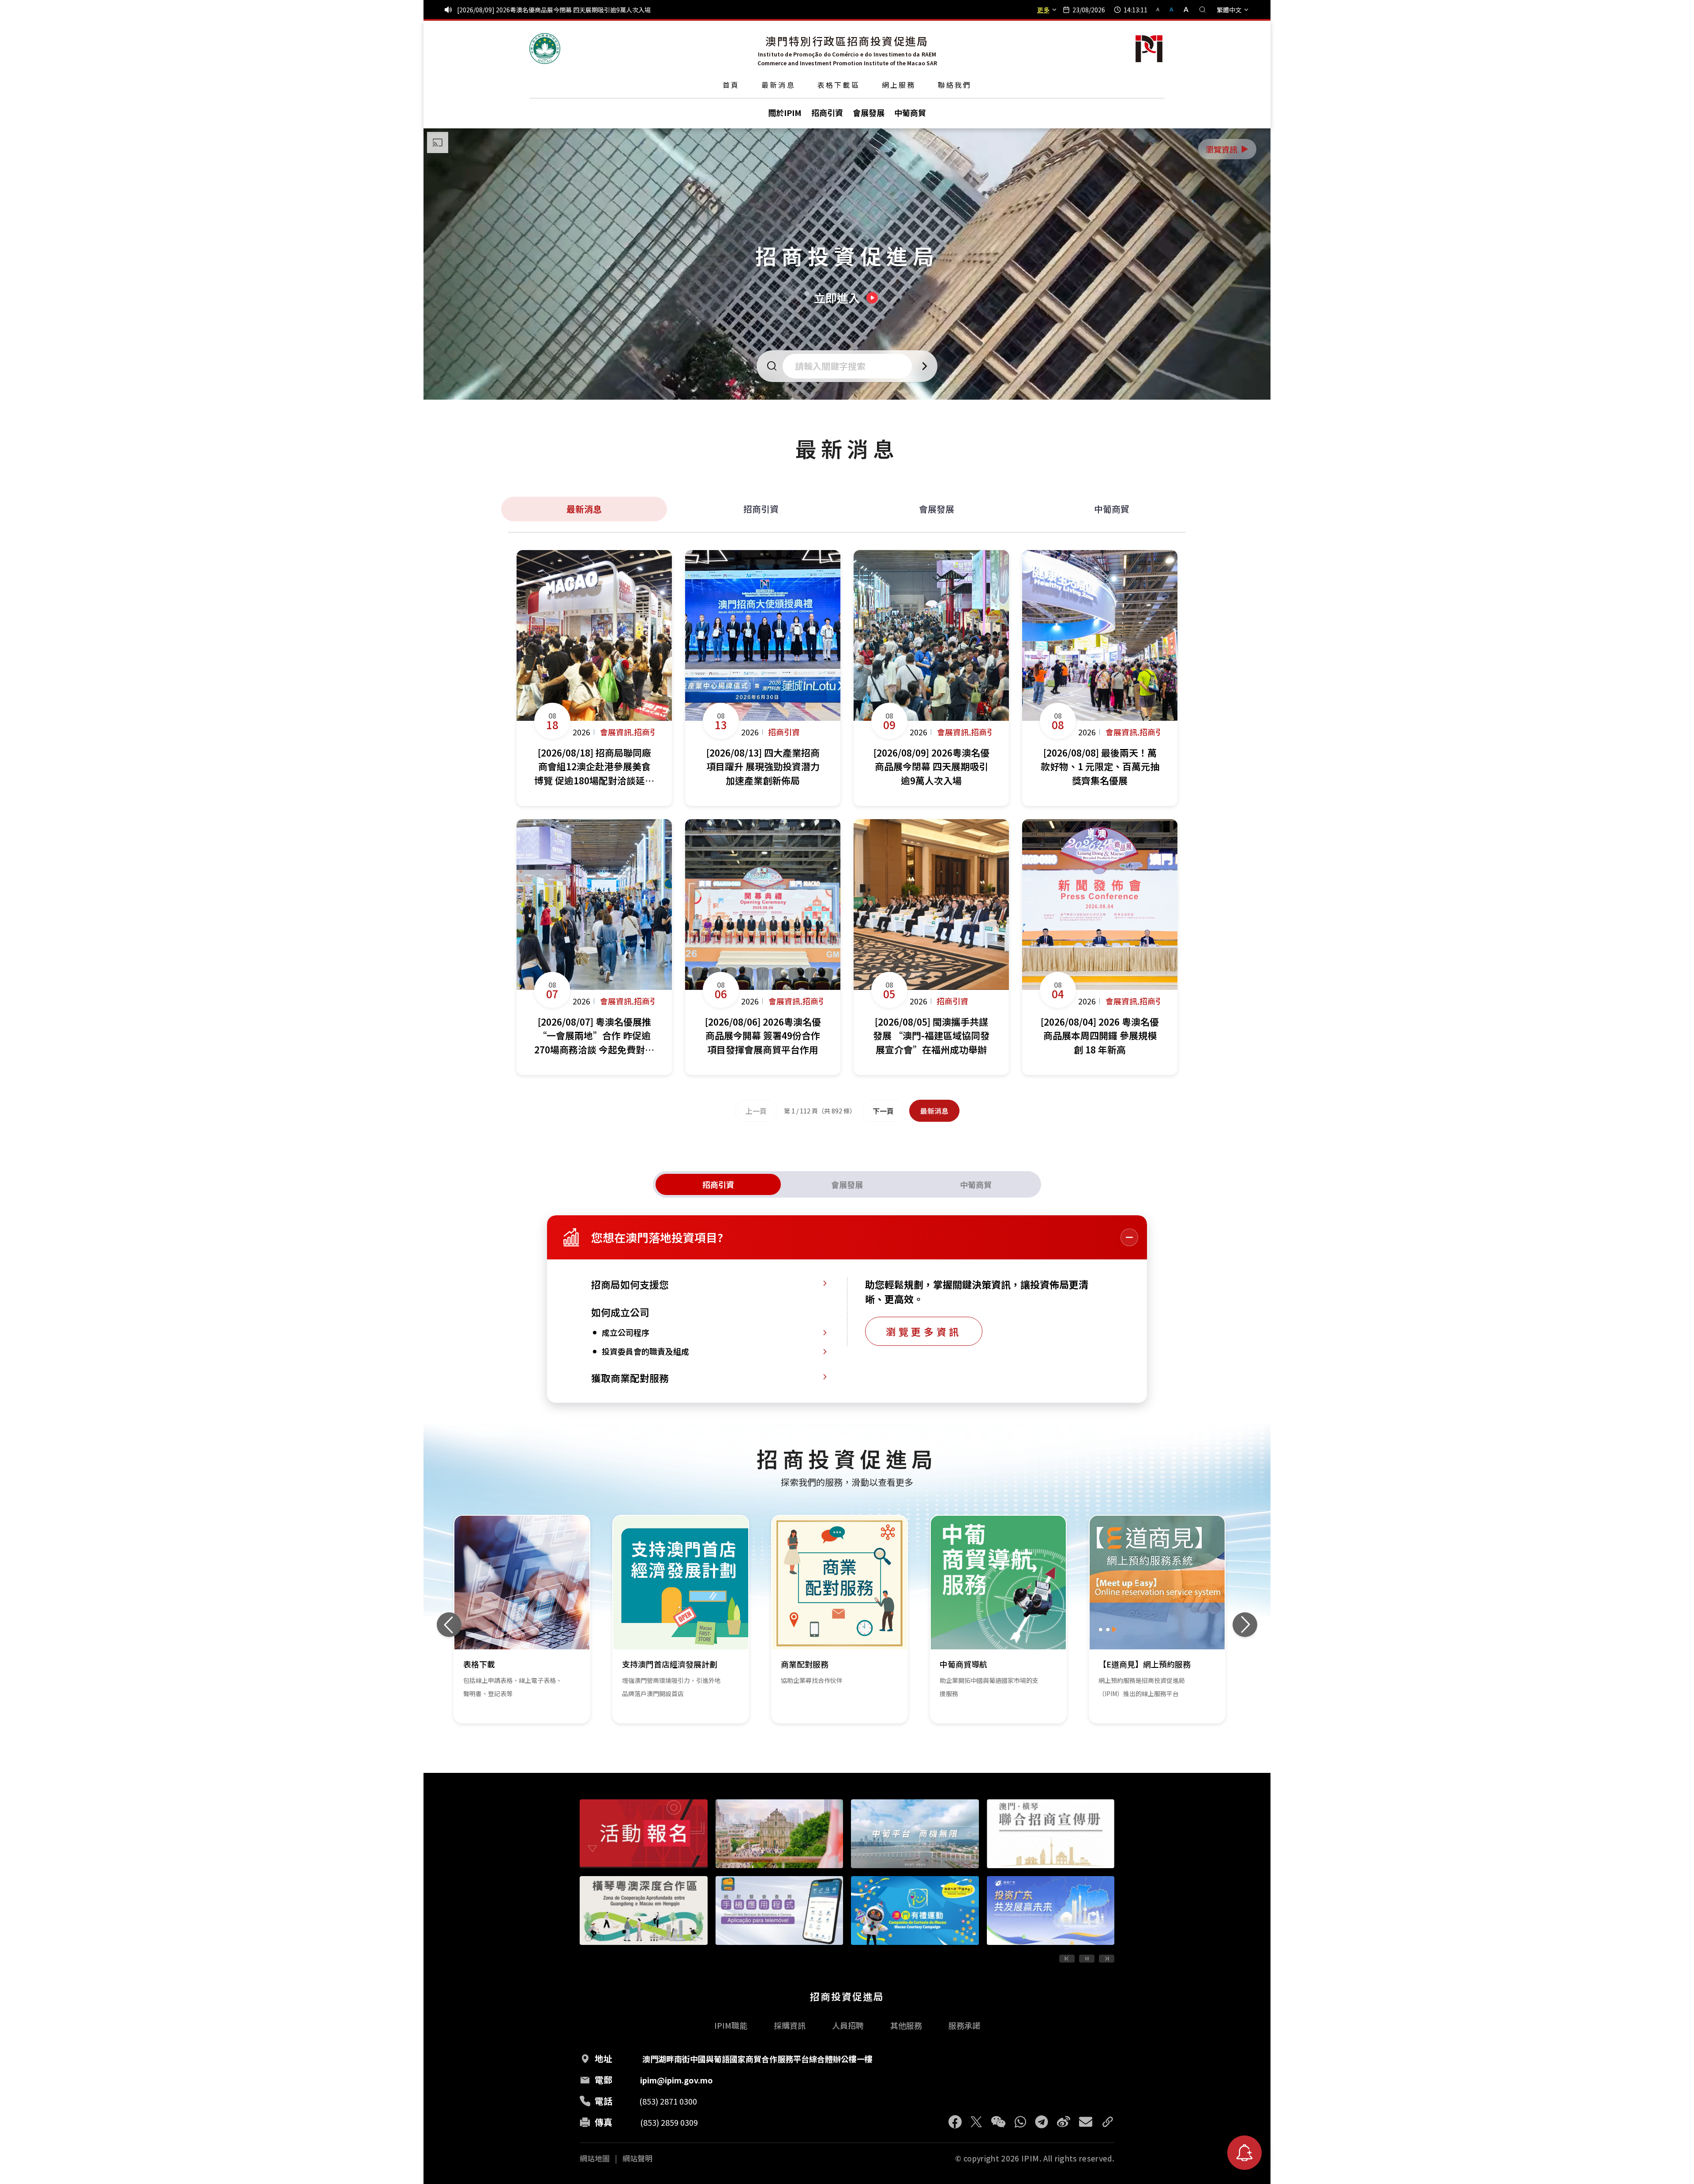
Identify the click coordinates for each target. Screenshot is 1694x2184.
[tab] (718, 1184)
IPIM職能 (731, 2025)
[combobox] (850, 366)
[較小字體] (1162, 9)
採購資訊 (790, 2025)
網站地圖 (595, 2158)
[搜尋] (1203, 10)
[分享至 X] (976, 2122)
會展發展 (937, 509)
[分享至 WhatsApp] (1020, 2122)
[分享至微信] (998, 2122)
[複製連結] (1108, 2122)
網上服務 (899, 85)
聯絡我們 (955, 85)
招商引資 (761, 509)
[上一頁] (1067, 1959)
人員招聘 (848, 2025)
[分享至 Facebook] (955, 2122)
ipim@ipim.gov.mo (676, 2080)
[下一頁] (1107, 1959)
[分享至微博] (1064, 2122)
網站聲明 (637, 2158)
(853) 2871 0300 (668, 2101)
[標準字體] (1172, 9)
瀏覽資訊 (1228, 149)
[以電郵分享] (1086, 2122)
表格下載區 (839, 85)
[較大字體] (1183, 9)
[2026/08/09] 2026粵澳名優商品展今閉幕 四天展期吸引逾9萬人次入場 (554, 10)
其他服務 (906, 2025)
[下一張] (1245, 1625)
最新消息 (778, 85)
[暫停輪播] (1087, 1959)
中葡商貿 (1112, 509)
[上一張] (449, 1625)
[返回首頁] (545, 49)
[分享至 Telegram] (1042, 2122)
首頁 (731, 85)
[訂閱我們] (1244, 2153)
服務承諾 (964, 2025)
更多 (1043, 10)
